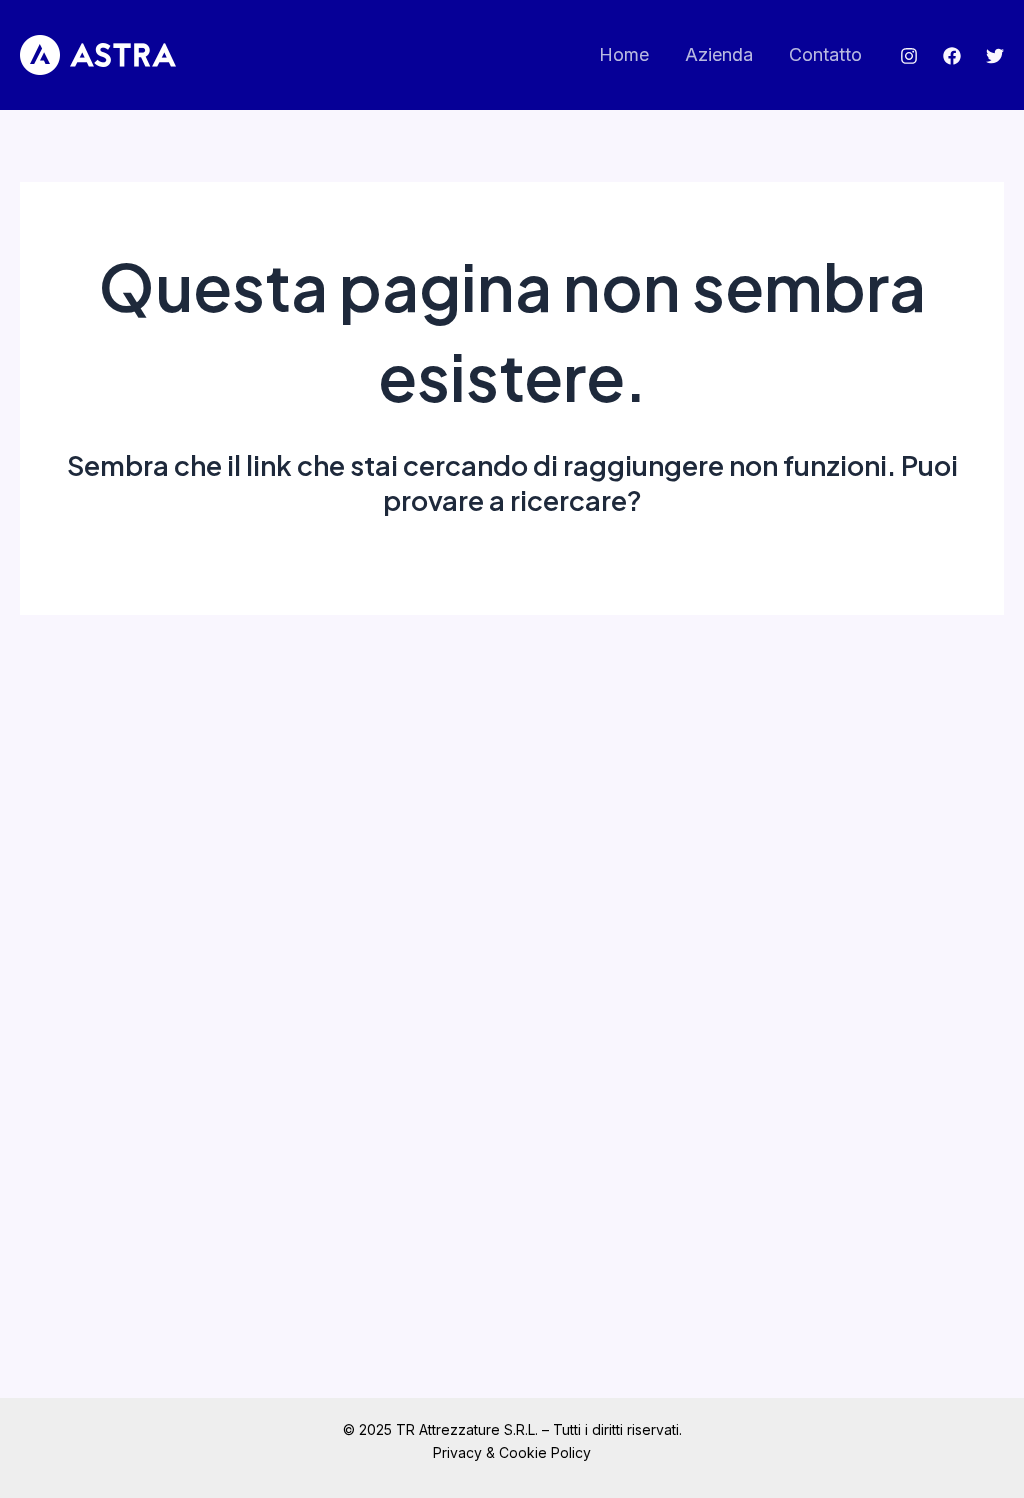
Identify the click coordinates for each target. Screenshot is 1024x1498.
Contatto (825, 54)
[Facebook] (952, 56)
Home (624, 54)
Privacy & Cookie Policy (512, 1452)
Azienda (719, 54)
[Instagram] (909, 56)
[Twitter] (995, 56)
